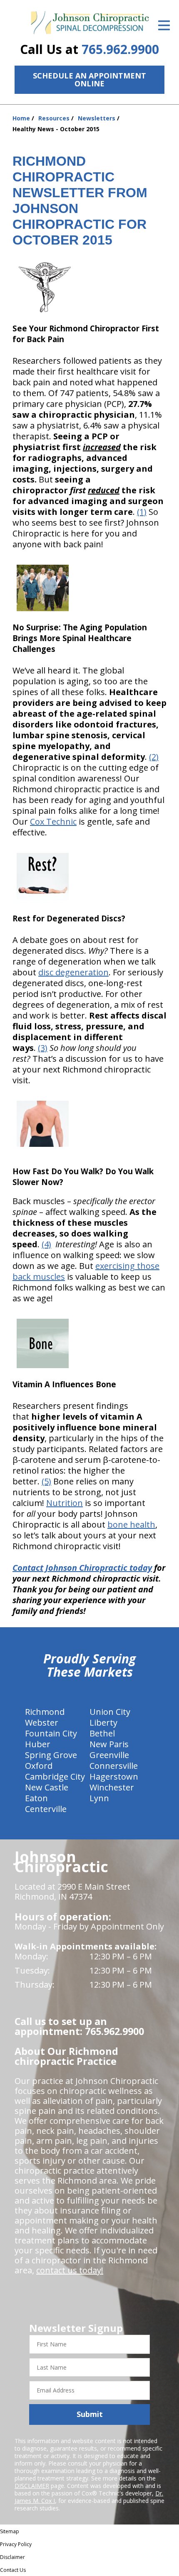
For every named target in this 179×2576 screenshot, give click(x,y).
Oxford (39, 1766)
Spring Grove (51, 1755)
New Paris (109, 1744)
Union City (110, 1712)
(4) (46, 1244)
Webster (42, 1723)
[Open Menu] (164, 25)
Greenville (109, 1755)
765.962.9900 (120, 49)
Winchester (112, 1787)
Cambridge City (55, 1777)
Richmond (45, 1712)
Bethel (102, 1733)
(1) (142, 512)
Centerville (46, 1809)
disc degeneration (73, 972)
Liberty (103, 1723)
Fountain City (51, 1733)
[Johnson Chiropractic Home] (89, 23)
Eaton (36, 1798)
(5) (46, 1481)
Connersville (114, 1766)
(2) (154, 757)
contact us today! (70, 2270)
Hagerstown (114, 1777)
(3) (43, 1048)
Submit (90, 2414)
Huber (38, 1744)
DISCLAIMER (32, 2486)
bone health (131, 1524)
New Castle (47, 1787)
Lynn (99, 1798)
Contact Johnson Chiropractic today (82, 1568)
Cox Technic (53, 822)
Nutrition (65, 1503)
